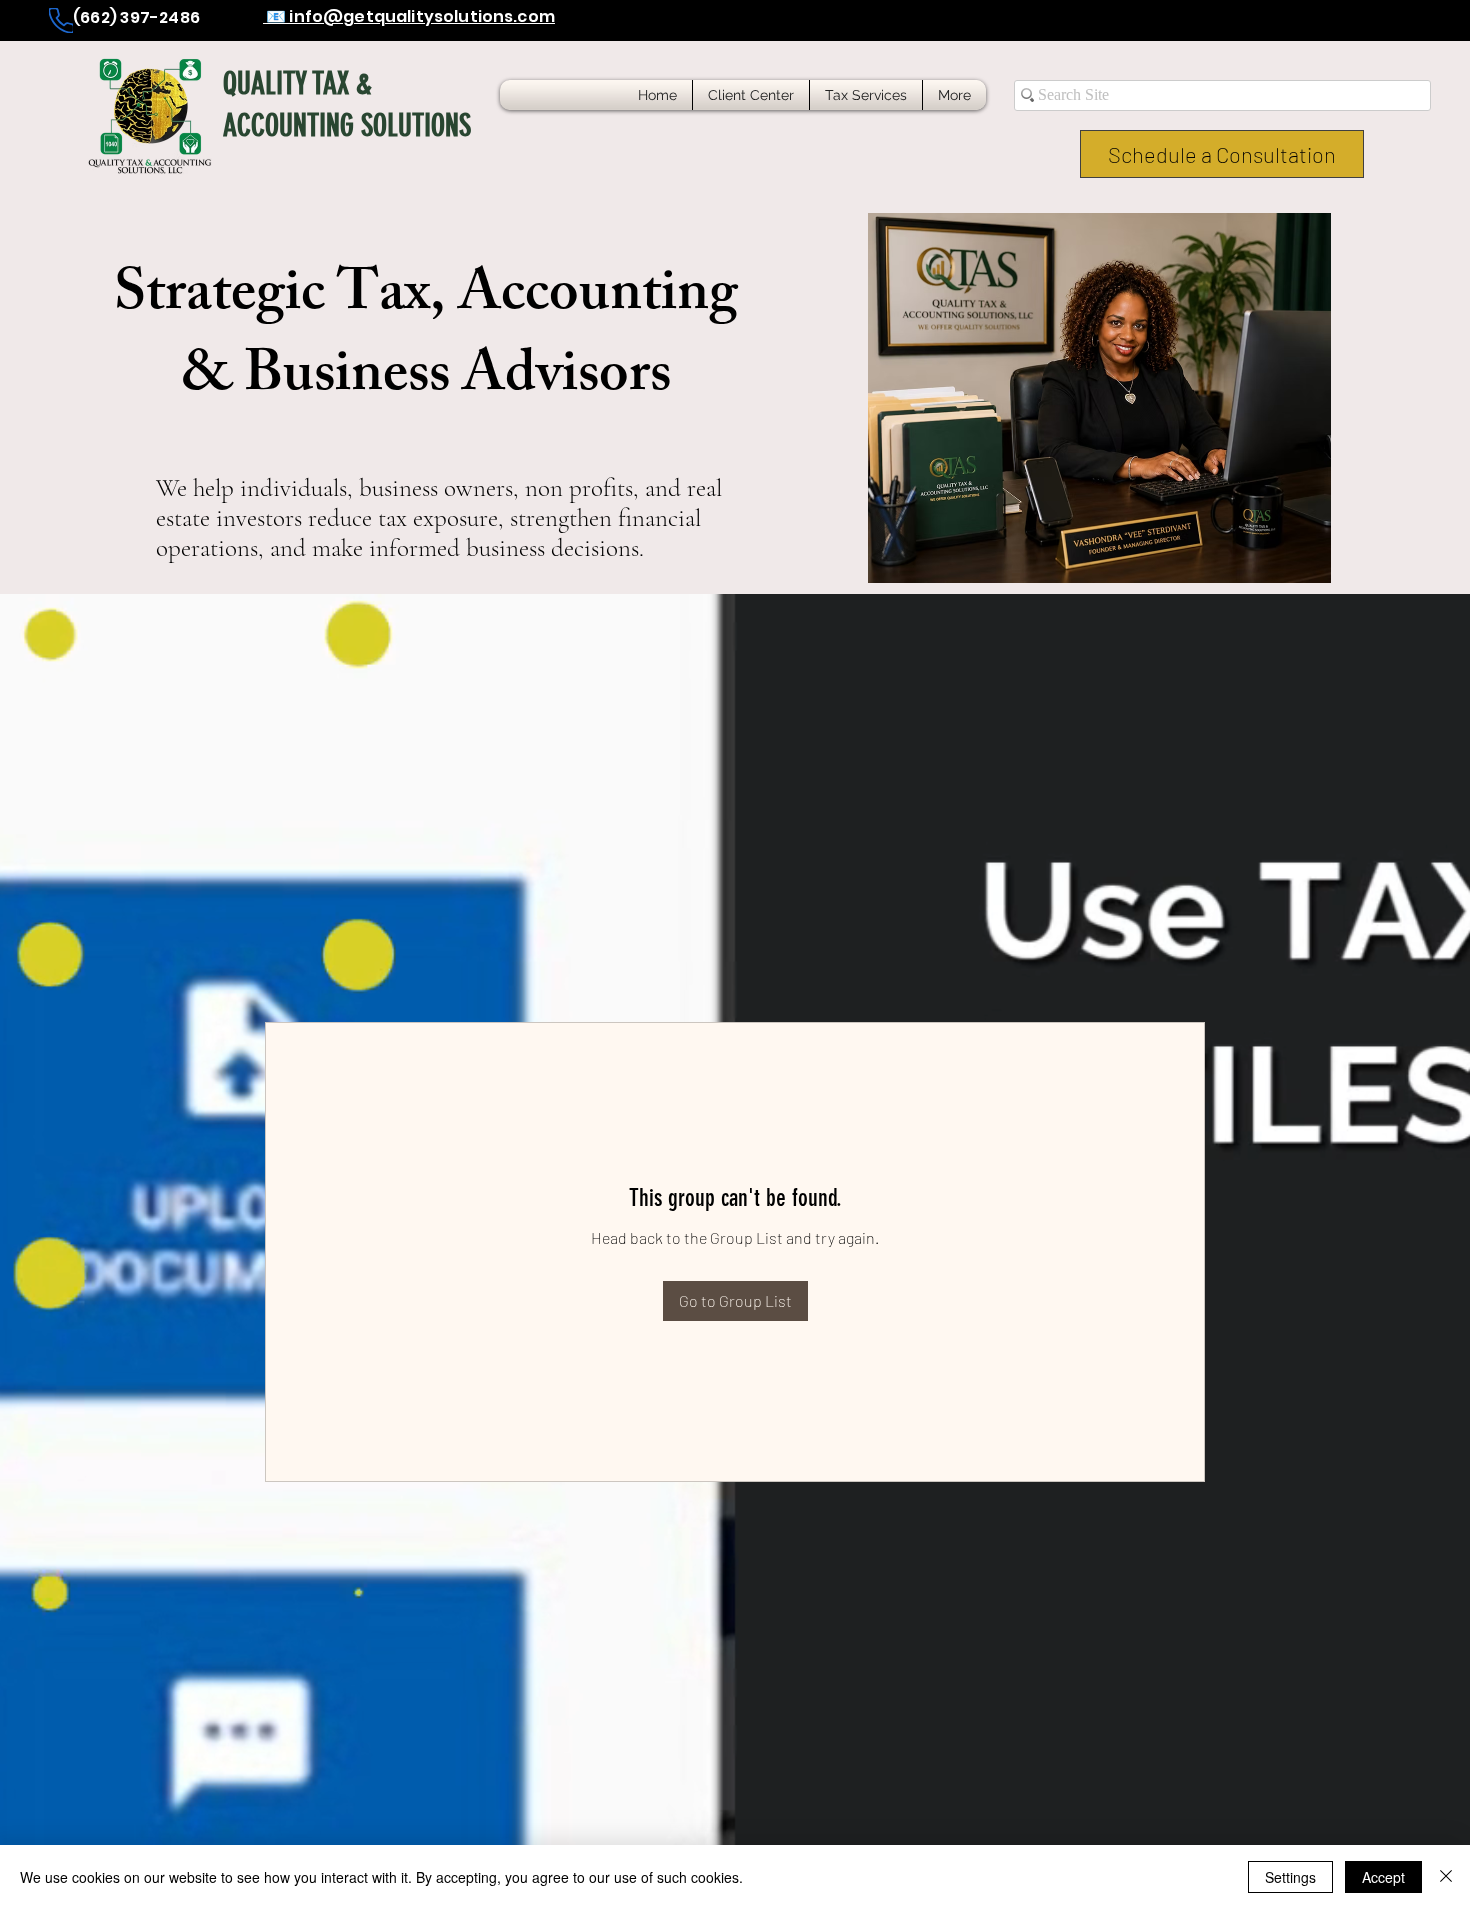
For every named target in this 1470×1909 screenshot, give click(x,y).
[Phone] (61, 20)
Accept (1383, 1877)
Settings (1290, 1877)
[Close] (1446, 1877)
